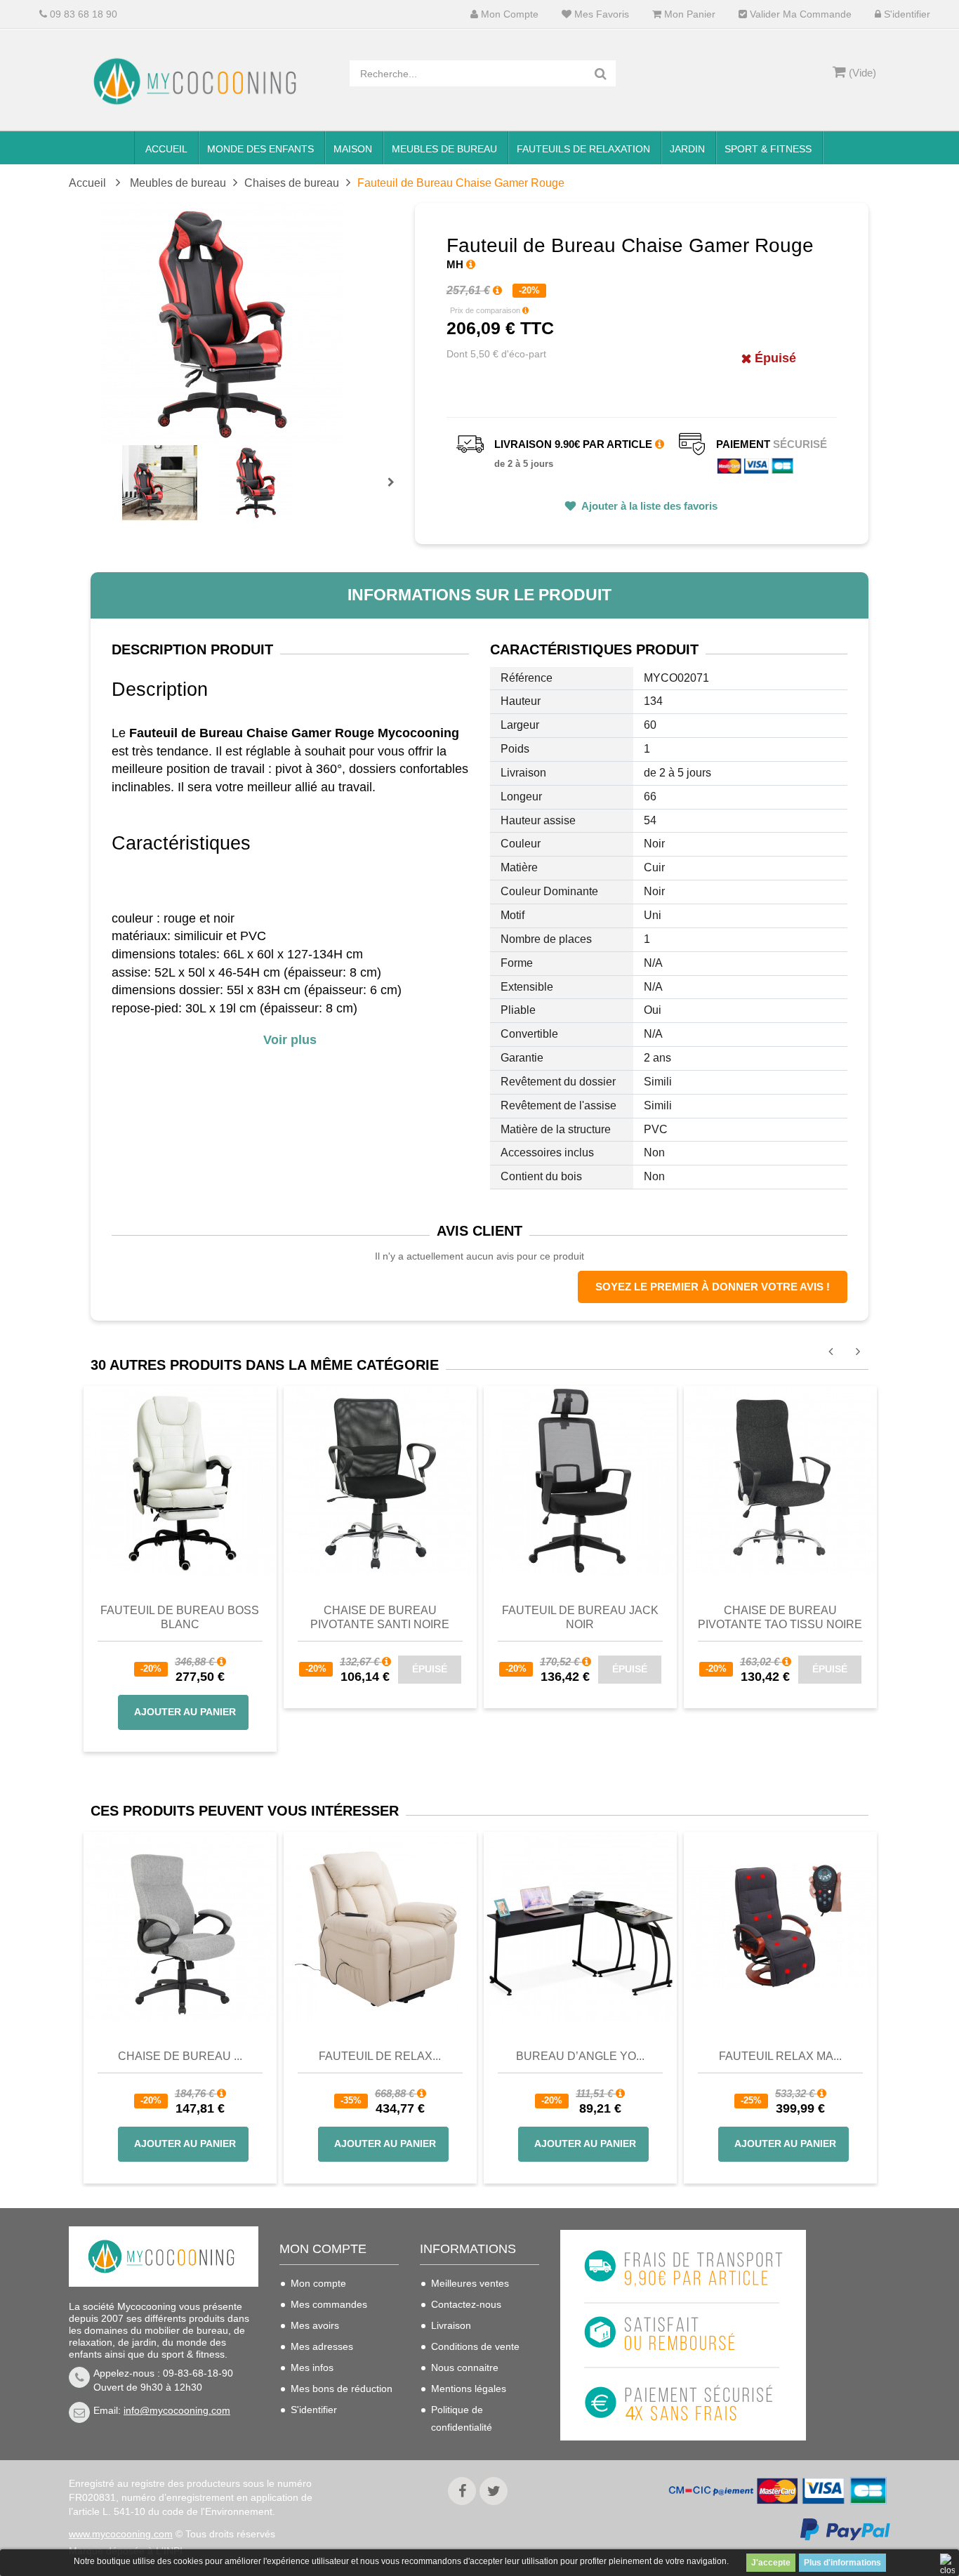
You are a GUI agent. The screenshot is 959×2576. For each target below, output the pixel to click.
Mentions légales (469, 2389)
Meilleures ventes (470, 2283)
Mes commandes (329, 2304)
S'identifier (906, 14)
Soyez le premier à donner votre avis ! (713, 1287)
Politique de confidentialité (462, 2418)
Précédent (124, 466)
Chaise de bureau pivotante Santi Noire (380, 1617)
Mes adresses (322, 2346)
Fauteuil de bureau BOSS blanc (180, 1617)
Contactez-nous (466, 2304)
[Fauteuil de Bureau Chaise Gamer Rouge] (160, 483)
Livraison (451, 2325)
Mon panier (688, 14)
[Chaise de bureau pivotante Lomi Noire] (780, 1479)
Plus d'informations (842, 2563)
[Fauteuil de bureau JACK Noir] (580, 1479)
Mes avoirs (315, 2325)
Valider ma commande (799, 14)
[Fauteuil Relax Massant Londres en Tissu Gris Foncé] (780, 1927)
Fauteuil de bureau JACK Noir (580, 1617)
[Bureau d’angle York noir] (580, 1927)
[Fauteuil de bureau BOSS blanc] (180, 1479)
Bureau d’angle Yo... (580, 2056)
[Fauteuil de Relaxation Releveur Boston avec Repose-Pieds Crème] (380, 1927)
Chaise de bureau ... (180, 2056)
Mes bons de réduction (342, 2389)
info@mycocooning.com (177, 2410)
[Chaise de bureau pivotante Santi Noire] (380, 1479)
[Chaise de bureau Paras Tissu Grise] (180, 1927)
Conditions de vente (475, 2346)
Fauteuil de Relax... (380, 2056)
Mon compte (508, 14)
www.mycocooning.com (121, 2534)
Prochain (396, 491)
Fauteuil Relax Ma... (780, 2056)
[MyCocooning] (199, 81)
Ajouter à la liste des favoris (648, 506)
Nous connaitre (465, 2367)
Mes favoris (600, 14)
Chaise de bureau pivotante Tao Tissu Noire (780, 1617)
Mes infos (312, 2367)
